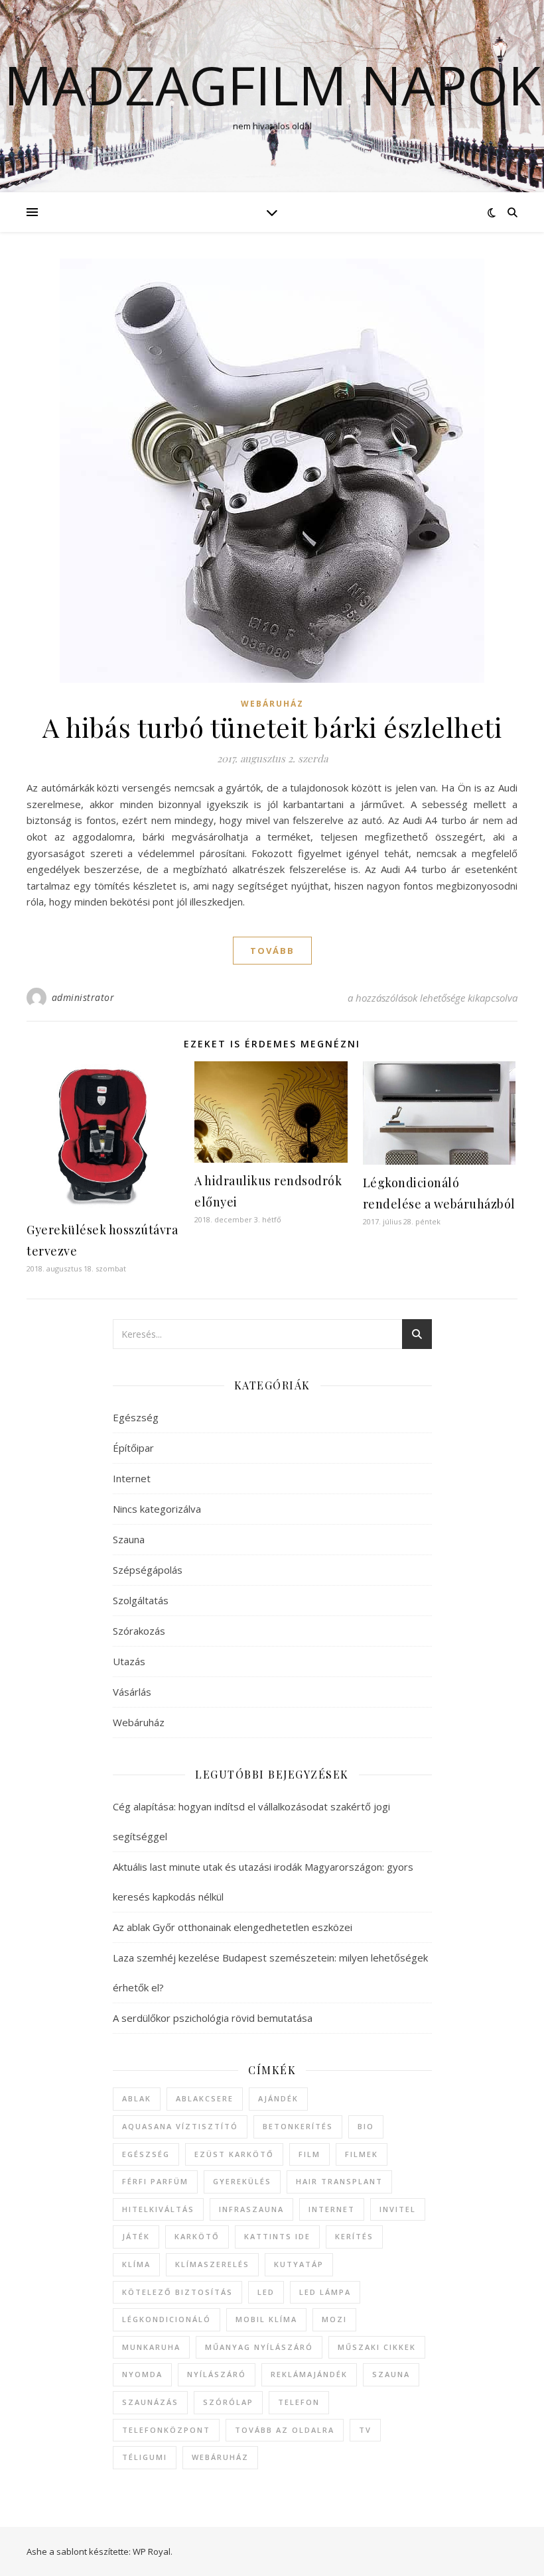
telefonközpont (166, 2430)
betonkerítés (298, 2126)
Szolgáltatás (141, 1600)
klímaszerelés (212, 2264)
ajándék (278, 2098)
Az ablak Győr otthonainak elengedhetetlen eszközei (233, 1927)
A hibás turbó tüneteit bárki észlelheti (272, 727)
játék (136, 2236)
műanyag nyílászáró (259, 2347)
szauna (391, 2374)
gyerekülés (242, 2181)
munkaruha (151, 2347)
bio (366, 2126)
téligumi (145, 2457)
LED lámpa (325, 2292)
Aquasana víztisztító (180, 2126)
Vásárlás (132, 1692)
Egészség (136, 1417)
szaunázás (150, 2402)
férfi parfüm (155, 2181)
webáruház (220, 2457)
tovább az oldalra (285, 2430)
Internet (132, 1478)
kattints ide (277, 2236)
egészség (146, 2154)
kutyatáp (299, 2264)
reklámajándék (309, 2374)
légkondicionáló (167, 2319)
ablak (137, 2098)
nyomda (142, 2374)
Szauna (129, 1539)
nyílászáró (217, 2374)
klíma (136, 2264)
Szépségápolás (148, 1570)
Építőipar (133, 1448)
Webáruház (272, 704)
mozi (334, 2319)
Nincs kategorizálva (157, 1509)
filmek (362, 2154)
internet (332, 2209)
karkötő (197, 2236)
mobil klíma (266, 2319)
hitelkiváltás (158, 2209)
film (309, 2154)
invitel (398, 2209)
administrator (83, 997)
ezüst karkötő (234, 2154)
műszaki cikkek (377, 2347)
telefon (299, 2402)
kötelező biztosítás (177, 2292)
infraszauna (251, 2209)
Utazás (129, 1661)
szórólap (228, 2402)
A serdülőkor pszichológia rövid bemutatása (213, 2018)
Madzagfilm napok (272, 85)
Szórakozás (139, 1631)
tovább (272, 951)
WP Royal (152, 2551)
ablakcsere (205, 2098)
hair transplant (339, 2181)
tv (365, 2430)
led (266, 2292)
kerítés (354, 2236)
